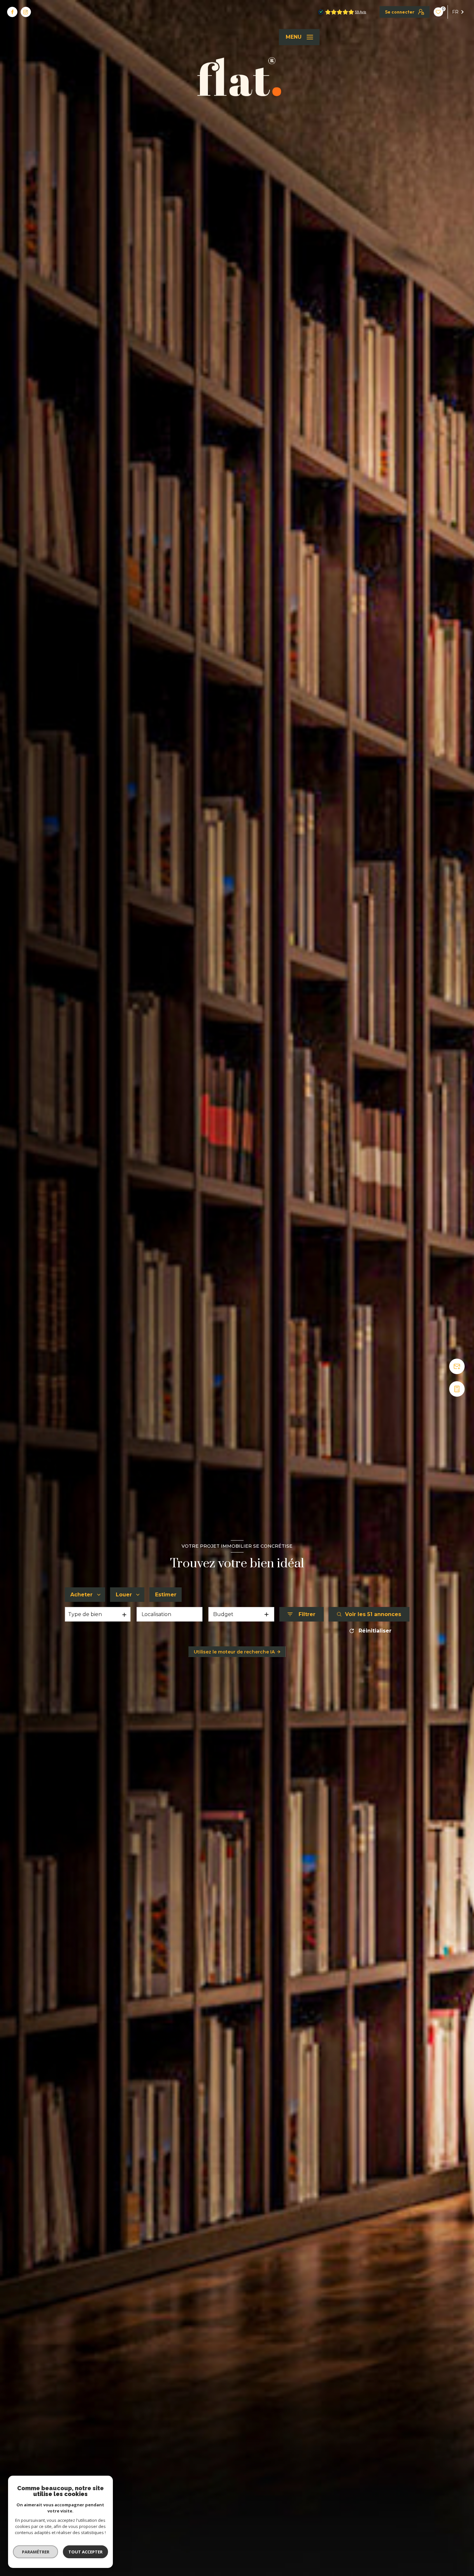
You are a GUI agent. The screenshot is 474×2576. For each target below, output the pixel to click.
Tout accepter (85, 2552)
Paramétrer (36, 2552)
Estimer (166, 1595)
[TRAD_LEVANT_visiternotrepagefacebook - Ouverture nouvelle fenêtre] (12, 12)
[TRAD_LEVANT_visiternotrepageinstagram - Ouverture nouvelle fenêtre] (26, 12)
